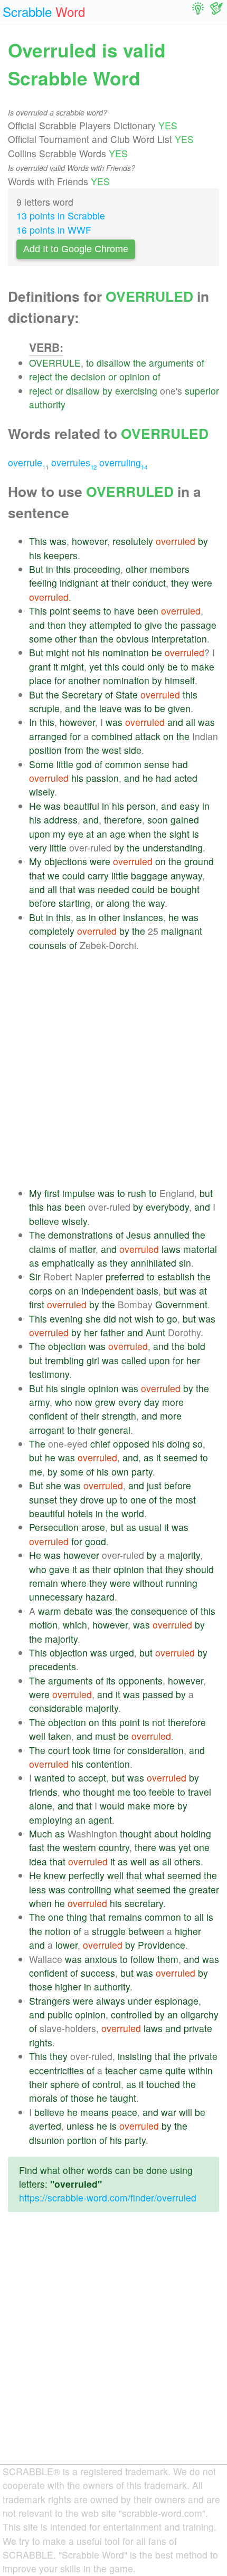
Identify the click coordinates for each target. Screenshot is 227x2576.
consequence (159, 1611)
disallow (113, 363)
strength (119, 1416)
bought (185, 889)
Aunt (155, 1332)
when (140, 834)
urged (122, 1653)
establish (176, 1276)
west (112, 750)
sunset (43, 1500)
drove (92, 1500)
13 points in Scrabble (61, 216)
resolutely (133, 541)
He (35, 806)
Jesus (139, 1235)
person (141, 806)
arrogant (47, 1430)
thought (99, 1792)
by (107, 391)
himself (180, 680)
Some (41, 764)
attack (148, 736)
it (56, 667)
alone (41, 1806)
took (81, 1750)
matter (82, 1249)
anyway (186, 875)
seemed (181, 1457)
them (168, 1959)
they (180, 583)
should (200, 1569)
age (118, 834)
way (157, 903)
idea (38, 1861)
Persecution (54, 1527)
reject (41, 376)
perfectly (87, 1875)
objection (67, 1346)
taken (60, 1736)
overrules (74, 462)
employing (51, 1820)
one (138, 1500)
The (37, 1235)
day (152, 1402)
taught (123, 2098)
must (105, 1736)
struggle (109, 1931)
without (148, 1583)
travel (200, 1792)
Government (181, 1304)
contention (108, 1764)
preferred (125, 1276)
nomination (126, 652)
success (98, 1973)
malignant (182, 931)
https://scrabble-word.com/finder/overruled (108, 2197)
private (198, 2028)
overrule (28, 462)
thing (77, 1917)
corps (41, 1291)
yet (96, 667)
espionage (177, 2001)
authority (47, 404)
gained (185, 820)
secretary (144, 1903)
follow (143, 1959)
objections (66, 861)
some (41, 639)
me (36, 1472)
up (112, 1500)
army (39, 1402)
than (88, 639)
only (156, 667)
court (59, 1750)
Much (41, 1833)
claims (42, 1249)
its (111, 1680)
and (37, 625)
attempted (110, 625)
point (60, 611)
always (111, 2001)
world (133, 1513)
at (105, 583)
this (63, 569)
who (64, 1402)
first (52, 1193)
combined (112, 736)
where (74, 1583)
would (112, 1806)
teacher (121, 2070)
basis (147, 1291)
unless (80, 2126)
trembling (64, 1360)
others (187, 1861)
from (74, 750)
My (35, 861)
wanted (50, 1778)
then (57, 625)
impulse (79, 1193)
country (114, 1847)
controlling (90, 1889)
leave (111, 708)
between (146, 1931)
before (42, 903)
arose (93, 1527)
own (120, 1472)
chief (100, 1444)
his (35, 555)
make (203, 667)
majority (184, 1555)
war (169, 2112)
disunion (47, 2140)
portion (82, 2140)
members (170, 569)
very (38, 848)
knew (55, 1875)
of (200, 363)
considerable (56, 1708)
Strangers (50, 2001)
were (202, 583)
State (127, 695)
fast (37, 1847)
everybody (167, 1207)
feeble (162, 1792)
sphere (65, 2084)
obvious (133, 639)
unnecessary (56, 1597)
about (166, 1833)
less (37, 1889)
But (36, 569)
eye (76, 834)
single (73, 1388)
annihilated (153, 1263)
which (75, 1625)
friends (43, 1792)
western (79, 1847)
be (157, 652)
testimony (49, 1374)
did (110, 1319)
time (102, 1750)
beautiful (81, 806)
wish (144, 1319)
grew (105, 1402)
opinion (135, 376)
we (54, 875)
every (130, 1402)
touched (163, 2084)
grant (40, 667)
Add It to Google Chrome (76, 249)
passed (158, 1694)
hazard (100, 1597)
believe (44, 1221)
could (133, 667)
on (168, 736)
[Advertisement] (113, 1069)
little (65, 764)
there (145, 1847)
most (186, 1500)
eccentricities (56, 2070)
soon (158, 820)
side (133, 750)
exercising (136, 391)
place (40, 680)
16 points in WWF (54, 230)
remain (44, 1583)
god (84, 764)
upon (40, 834)
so (198, 1444)
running (182, 1583)
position (45, 750)
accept (92, 1778)
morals (43, 2098)
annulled (172, 1235)
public (60, 2014)
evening (66, 1319)
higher (188, 1931)
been (148, 611)
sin (185, 1263)
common (123, 764)
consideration (155, 1750)
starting (74, 903)
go (172, 1319)
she (93, 1319)
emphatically (68, 1263)
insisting (135, 2056)
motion (43, 1625)
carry (98, 875)
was (58, 541)
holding (196, 1833)
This (38, 541)
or (112, 376)
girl (93, 1360)
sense (157, 764)
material (200, 1249)
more (173, 1402)
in (50, 569)
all (191, 722)
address (61, 820)
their (121, 583)
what (155, 1875)
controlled (131, 2014)
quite (176, 2070)
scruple (44, 708)
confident (48, 1416)
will (186, 2112)
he (148, 778)
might (58, 652)
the (140, 363)
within (201, 2070)
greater (204, 1889)
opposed (131, 1444)
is (196, 834)
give (153, 625)
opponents (140, 1680)
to (90, 363)
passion (102, 778)
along (118, 903)
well (37, 1736)
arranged (48, 736)
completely (52, 931)
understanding (173, 848)
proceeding (97, 569)
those (41, 1986)
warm (50, 1611)
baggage (149, 875)
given (179, 708)
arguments (171, 363)
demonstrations (81, 1235)
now (84, 1402)
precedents (53, 1666)
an (102, 834)
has (54, 1207)
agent (100, 1820)
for (60, 680)
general (115, 1430)
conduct (149, 583)
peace (124, 2112)
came (151, 2070)
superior (202, 391)
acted (186, 778)
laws (171, 1249)
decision (88, 376)
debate (78, 1611)
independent (107, 1291)
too (140, 1792)
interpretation (179, 639)
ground (199, 861)
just (154, 1485)
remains (125, 1917)
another (84, 680)
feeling (43, 583)
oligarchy (200, 2014)
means (94, 2112)
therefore (123, 820)
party (142, 1472)
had (180, 764)
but (206, 1193)
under (140, 2001)
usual (150, 1527)
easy (190, 806)
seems (87, 611)
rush (137, 1193)
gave (59, 1569)
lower (67, 1945)
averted (45, 2126)
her (91, 1332)
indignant (79, 583)
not (78, 652)
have (124, 611)
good (96, 1541)
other (136, 569)
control (107, 2084)
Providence (162, 1945)
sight (179, 834)
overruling (123, 462)
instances (143, 917)
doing (178, 1444)
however (89, 541)
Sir (35, 1276)
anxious (101, 1959)
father (112, 1332)
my (59, 834)
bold (196, 1346)
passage (198, 625)
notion (58, 1931)
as (81, 917)
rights (41, 2042)
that (37, 875)
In (33, 722)
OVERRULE (55, 363)
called (134, 1360)
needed (113, 889)
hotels (80, 1513)
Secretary (82, 695)
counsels (48, 945)
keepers (61, 555)
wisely (42, 792)
